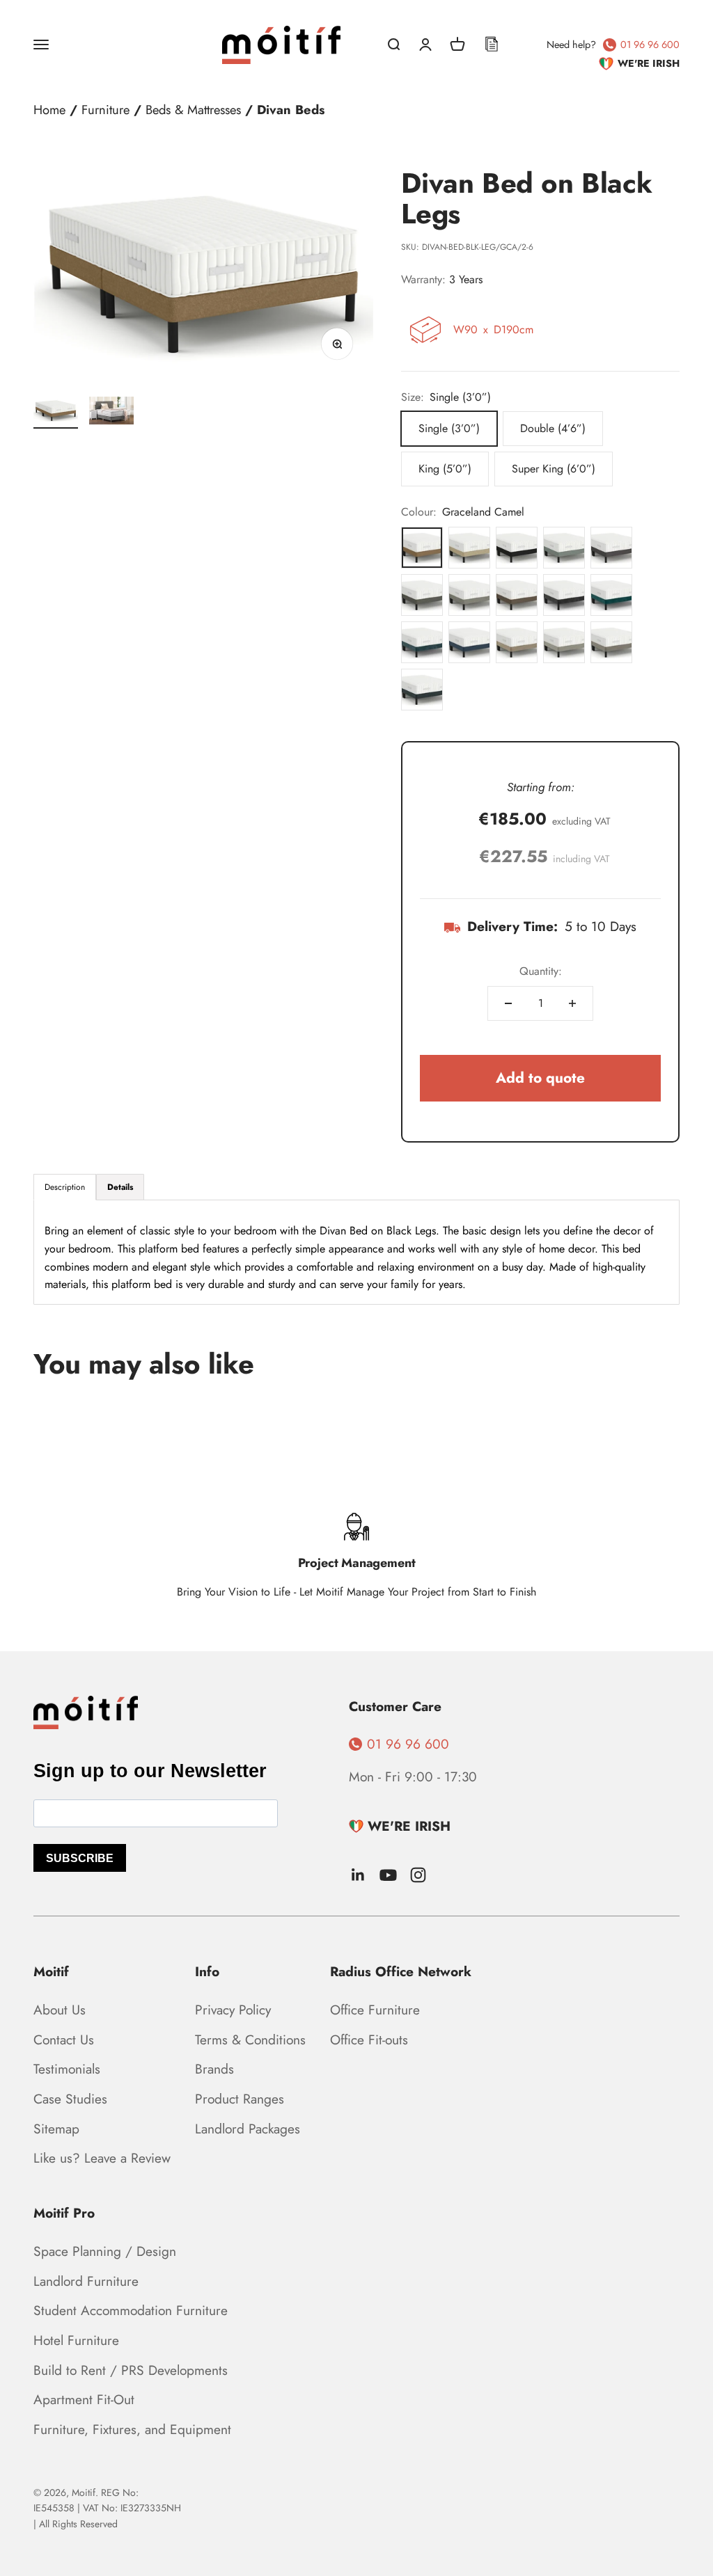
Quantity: (541, 971)
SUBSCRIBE (80, 1858)
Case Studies (70, 2099)
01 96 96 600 (650, 45)
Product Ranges (240, 2099)
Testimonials (67, 2069)
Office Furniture (375, 2010)
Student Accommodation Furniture (131, 2310)
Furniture (105, 110)
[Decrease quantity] (508, 1003)
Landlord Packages (248, 2129)
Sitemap (56, 2129)
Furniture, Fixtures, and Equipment (132, 2429)
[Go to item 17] (111, 413)
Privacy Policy (233, 2010)
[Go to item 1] (56, 413)
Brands (214, 2069)
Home (49, 110)
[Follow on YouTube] (388, 1875)
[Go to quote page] (492, 45)
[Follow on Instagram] (418, 1875)
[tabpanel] (356, 1252)
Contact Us (64, 2040)
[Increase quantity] (572, 1003)
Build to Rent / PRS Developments (131, 2370)
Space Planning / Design (105, 2251)
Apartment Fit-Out (84, 2399)
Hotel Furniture (76, 2340)
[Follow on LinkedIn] (358, 1875)
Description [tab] (65, 1187)
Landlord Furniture (86, 2281)
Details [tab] (120, 1187)
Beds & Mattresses (193, 110)
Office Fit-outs (369, 2040)
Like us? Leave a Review (102, 2158)
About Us (60, 2010)
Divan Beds (291, 110)
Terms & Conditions (250, 2040)
